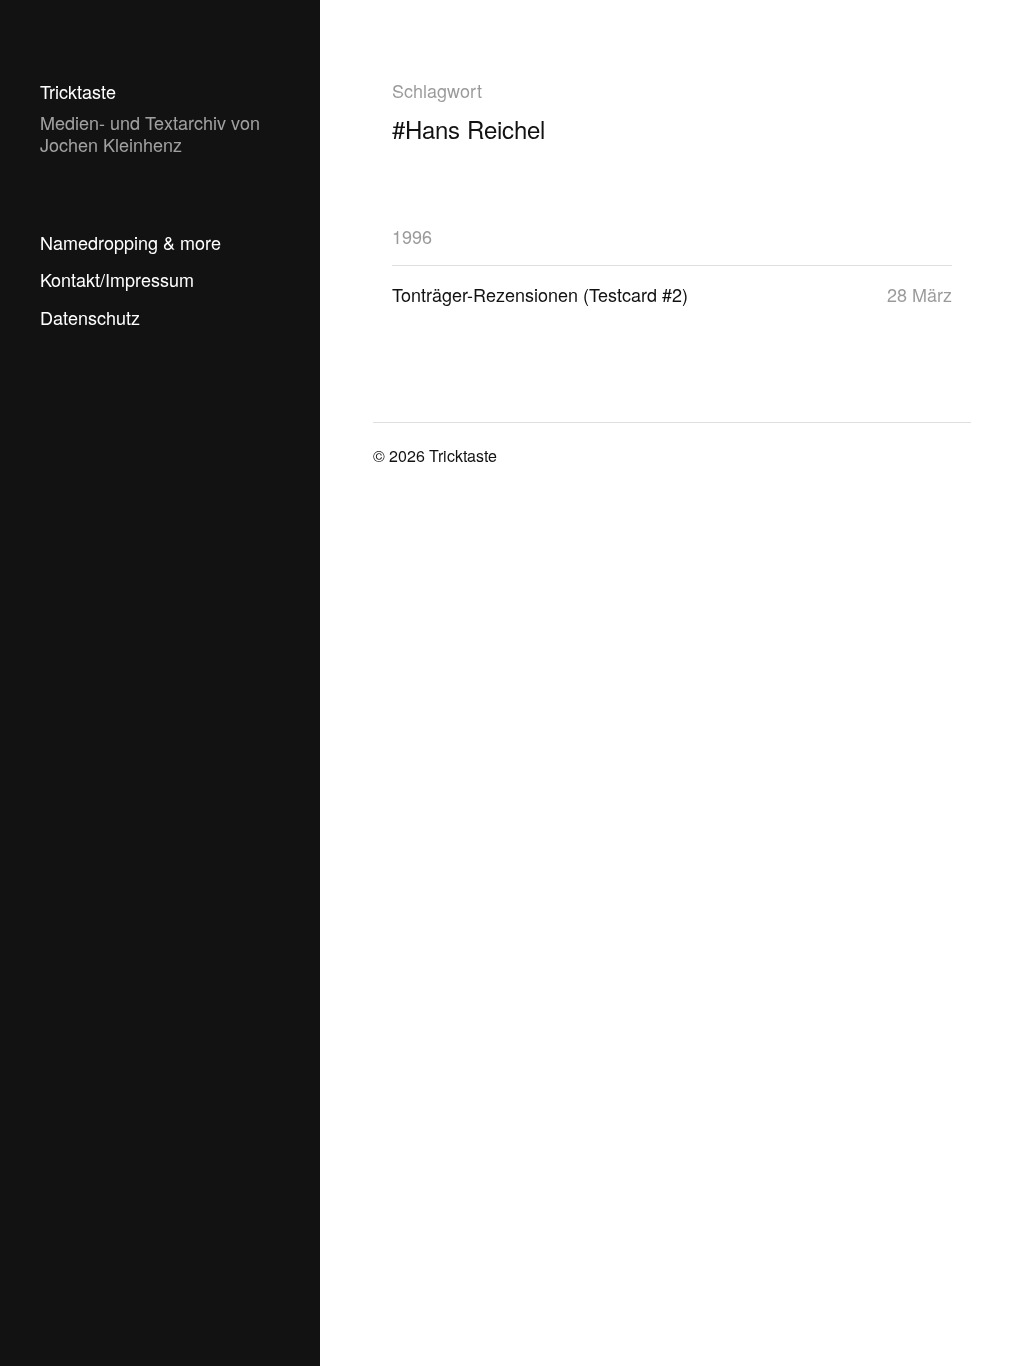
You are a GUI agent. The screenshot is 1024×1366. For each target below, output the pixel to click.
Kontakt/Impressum (117, 279)
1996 (412, 236)
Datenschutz (90, 317)
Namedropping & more (130, 242)
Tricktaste (78, 91)
